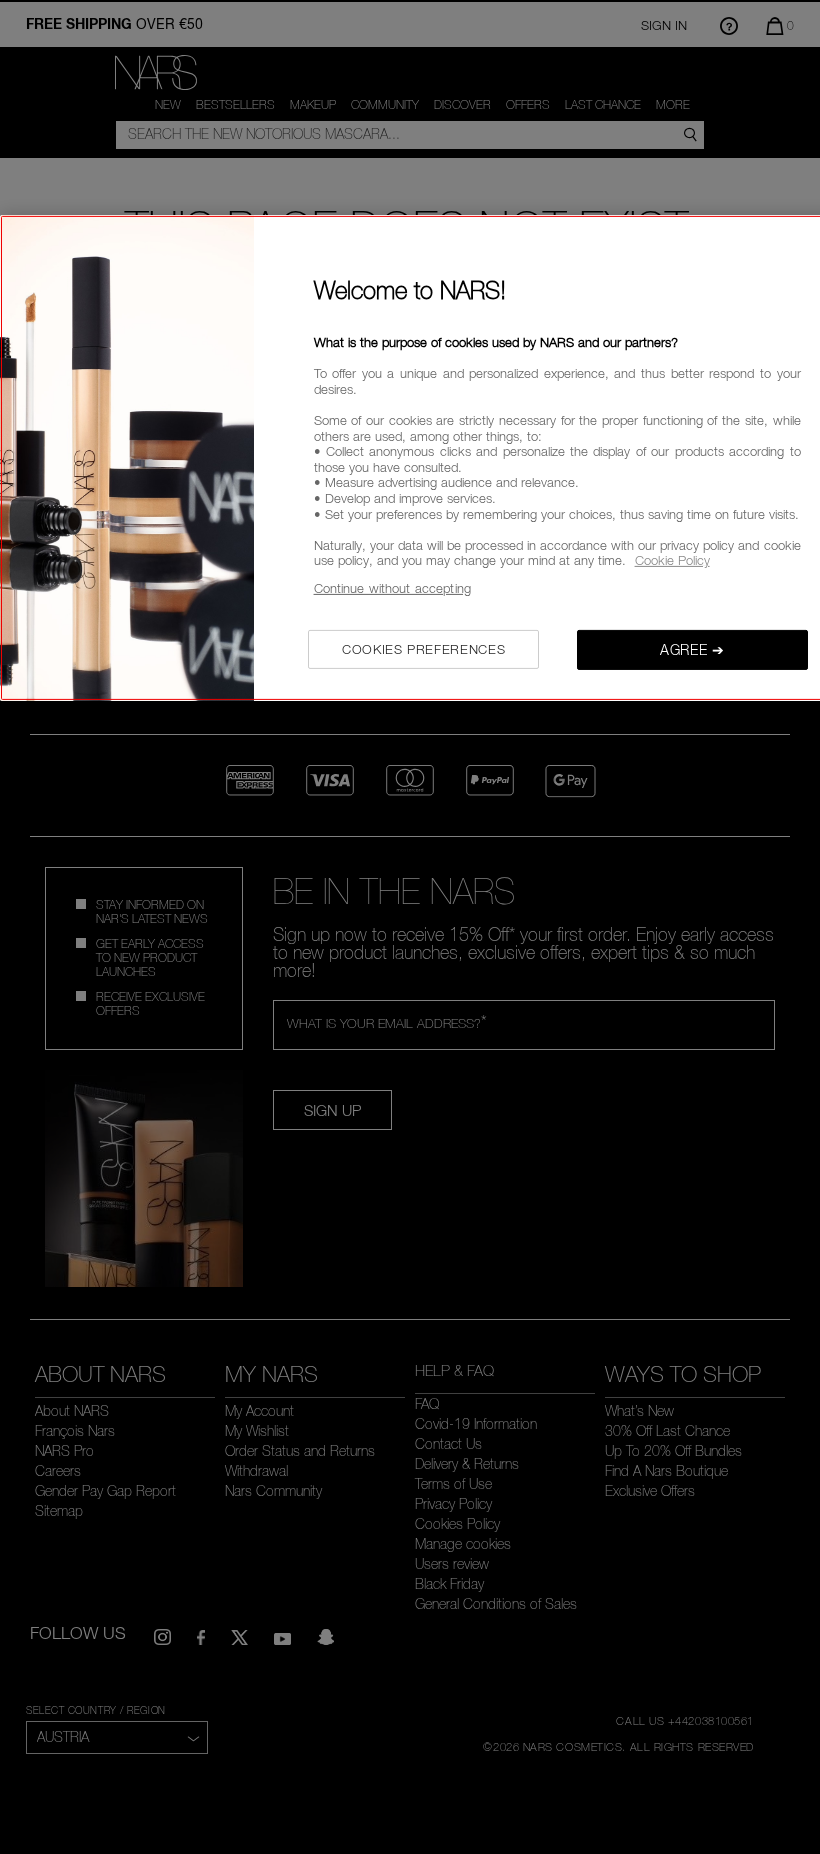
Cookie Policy (672, 560)
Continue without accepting (392, 588)
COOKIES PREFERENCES (423, 648)
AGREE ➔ (692, 648)
